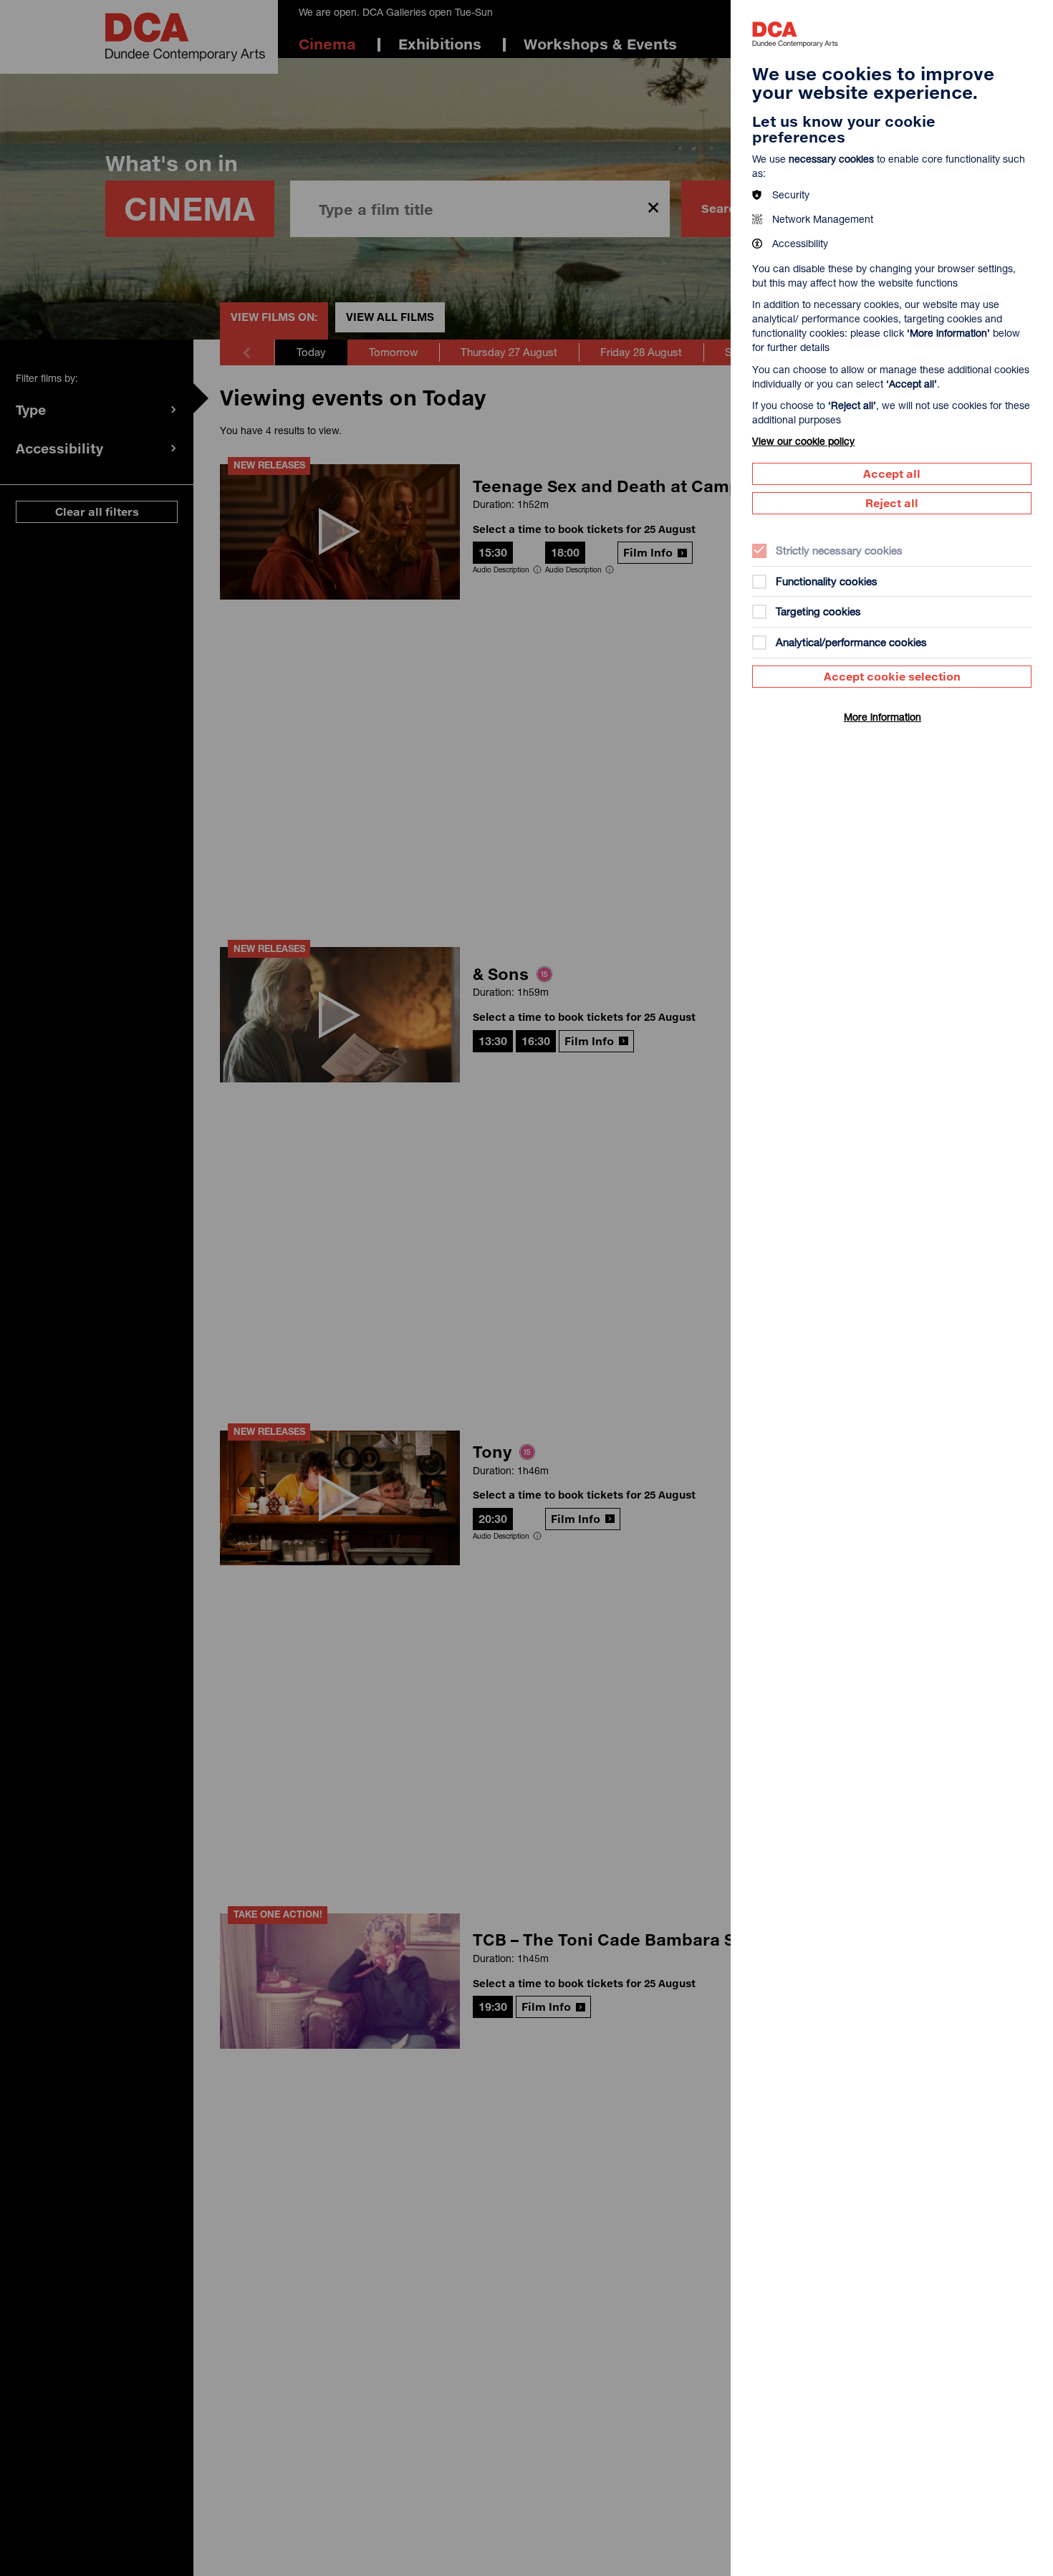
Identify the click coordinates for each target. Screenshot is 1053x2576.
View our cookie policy (803, 441)
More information (883, 717)
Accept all (892, 474)
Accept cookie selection (892, 676)
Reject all (892, 503)
